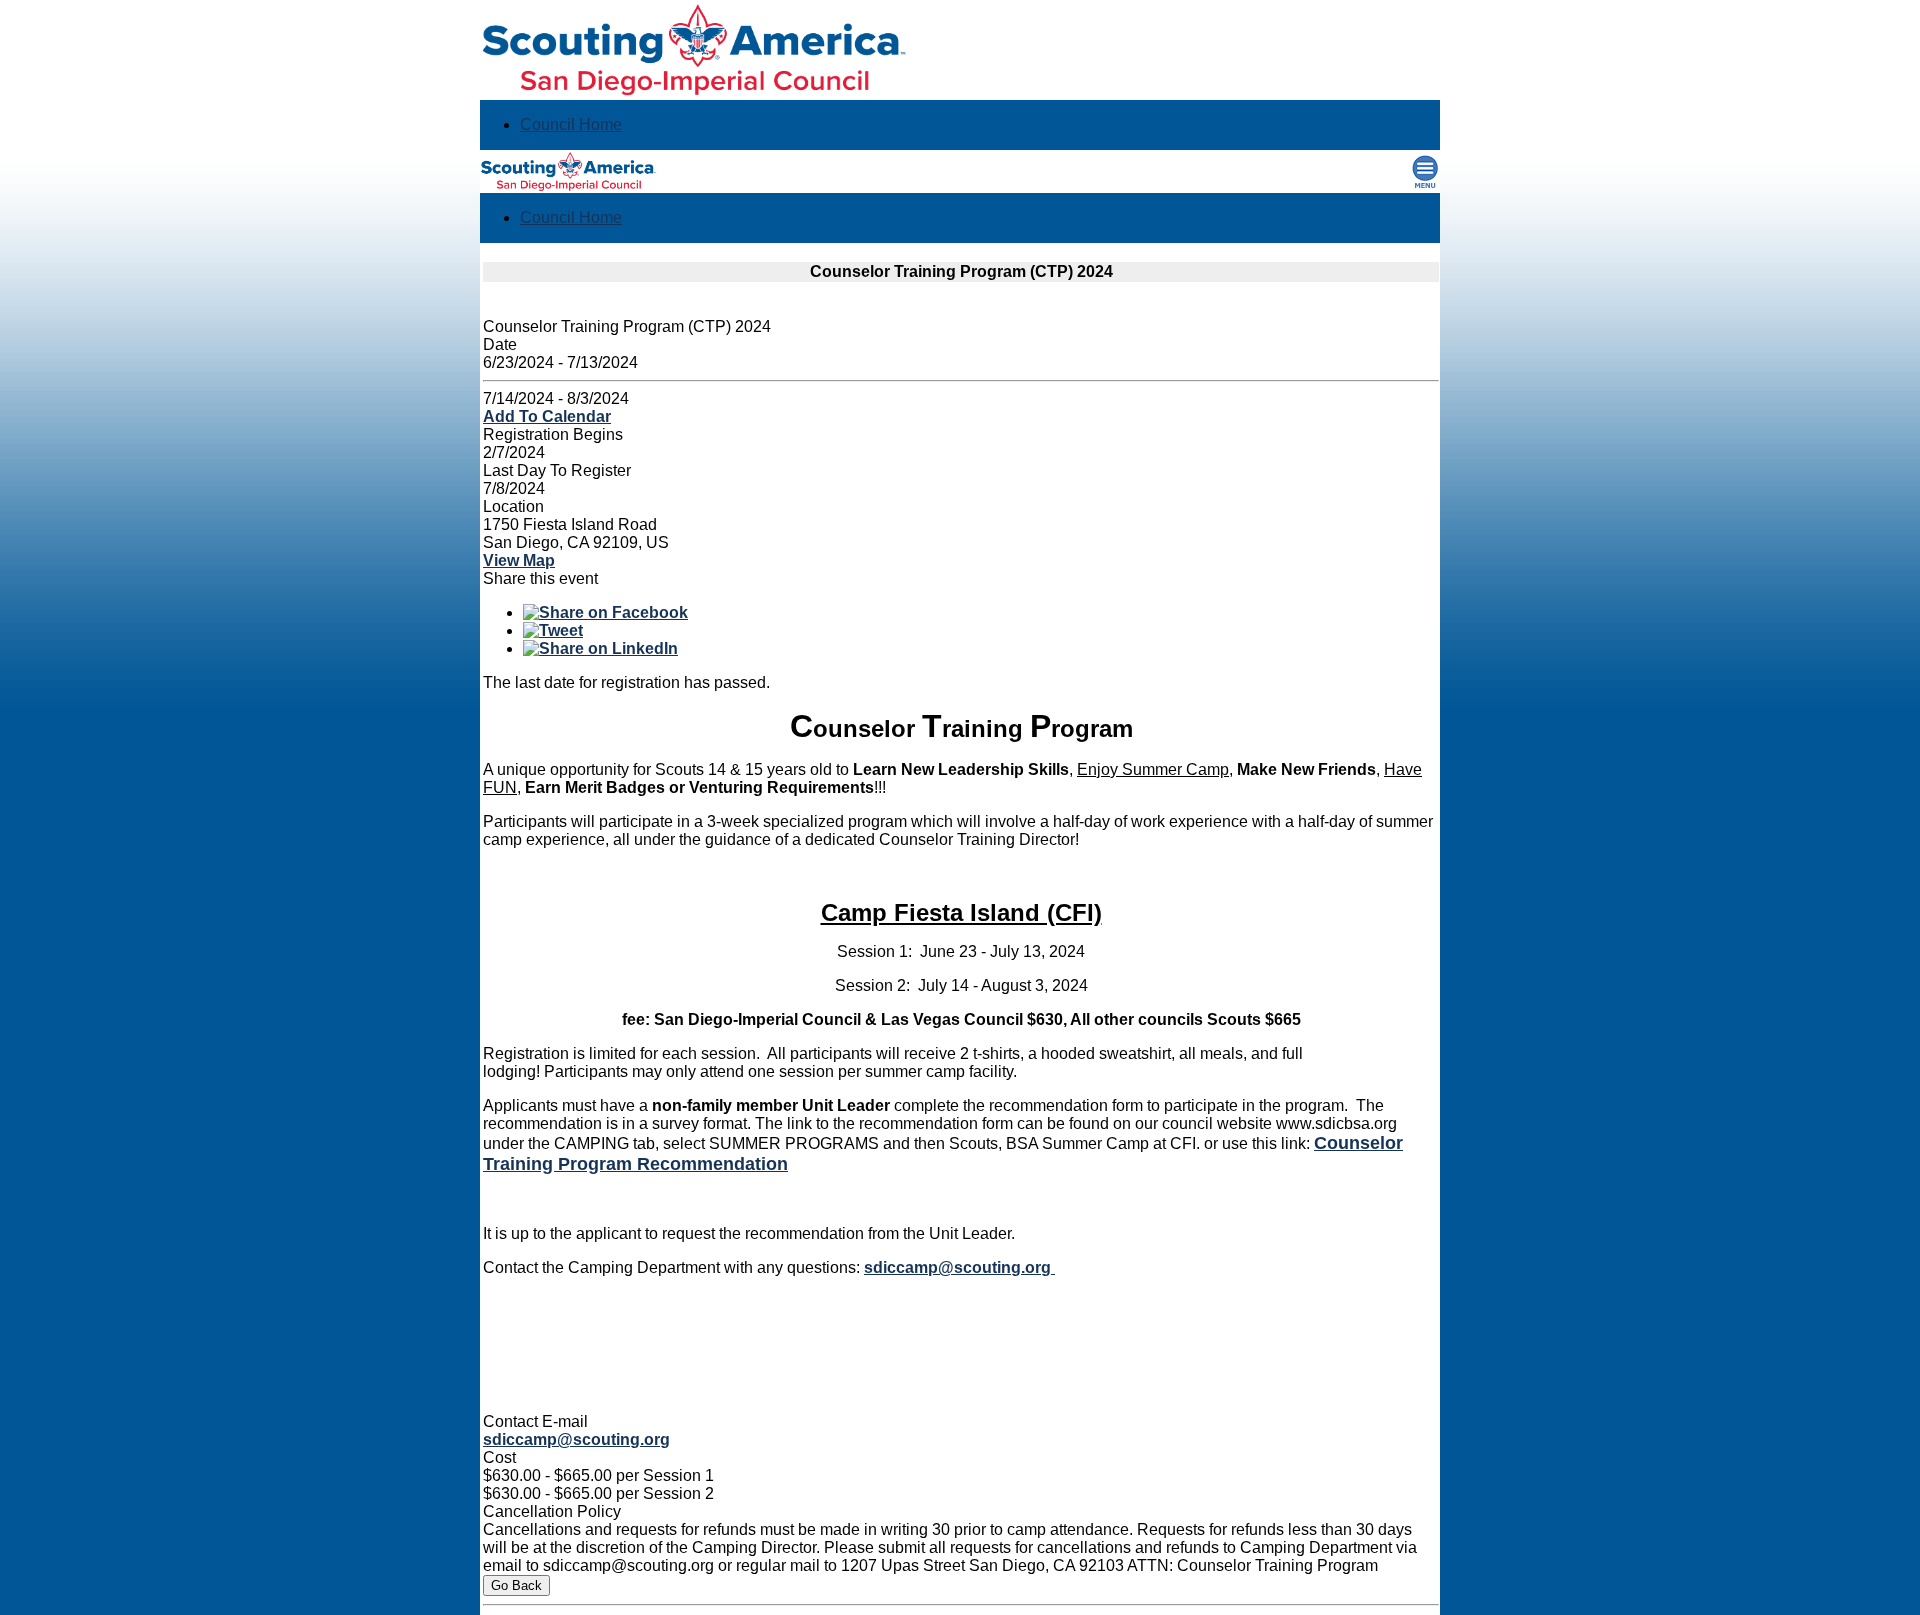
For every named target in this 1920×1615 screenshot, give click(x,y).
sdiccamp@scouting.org (959, 1267)
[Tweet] (553, 630)
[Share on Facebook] (605, 612)
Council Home (571, 124)
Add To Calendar (547, 416)
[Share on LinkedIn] (600, 648)
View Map (519, 560)
